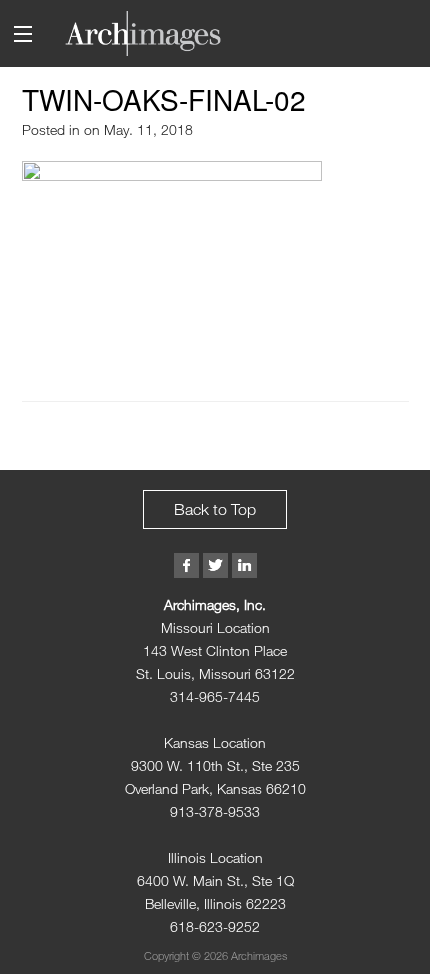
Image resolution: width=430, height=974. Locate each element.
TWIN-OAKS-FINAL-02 (164, 99)
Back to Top (215, 509)
